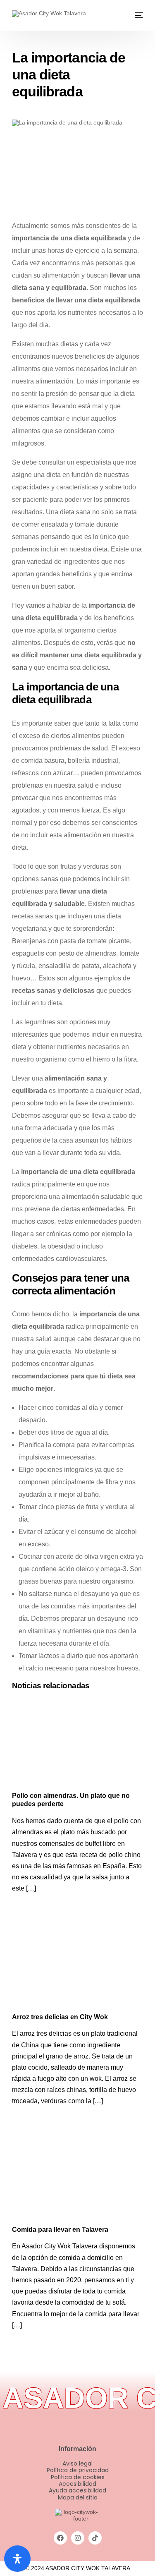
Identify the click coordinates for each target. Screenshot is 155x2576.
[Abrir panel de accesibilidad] (17, 2559)
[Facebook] (60, 2538)
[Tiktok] (95, 2538)
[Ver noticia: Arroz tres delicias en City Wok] (78, 1964)
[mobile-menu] (138, 15)
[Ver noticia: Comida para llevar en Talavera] (78, 2177)
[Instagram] (78, 2538)
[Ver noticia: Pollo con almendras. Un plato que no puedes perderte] (78, 1743)
